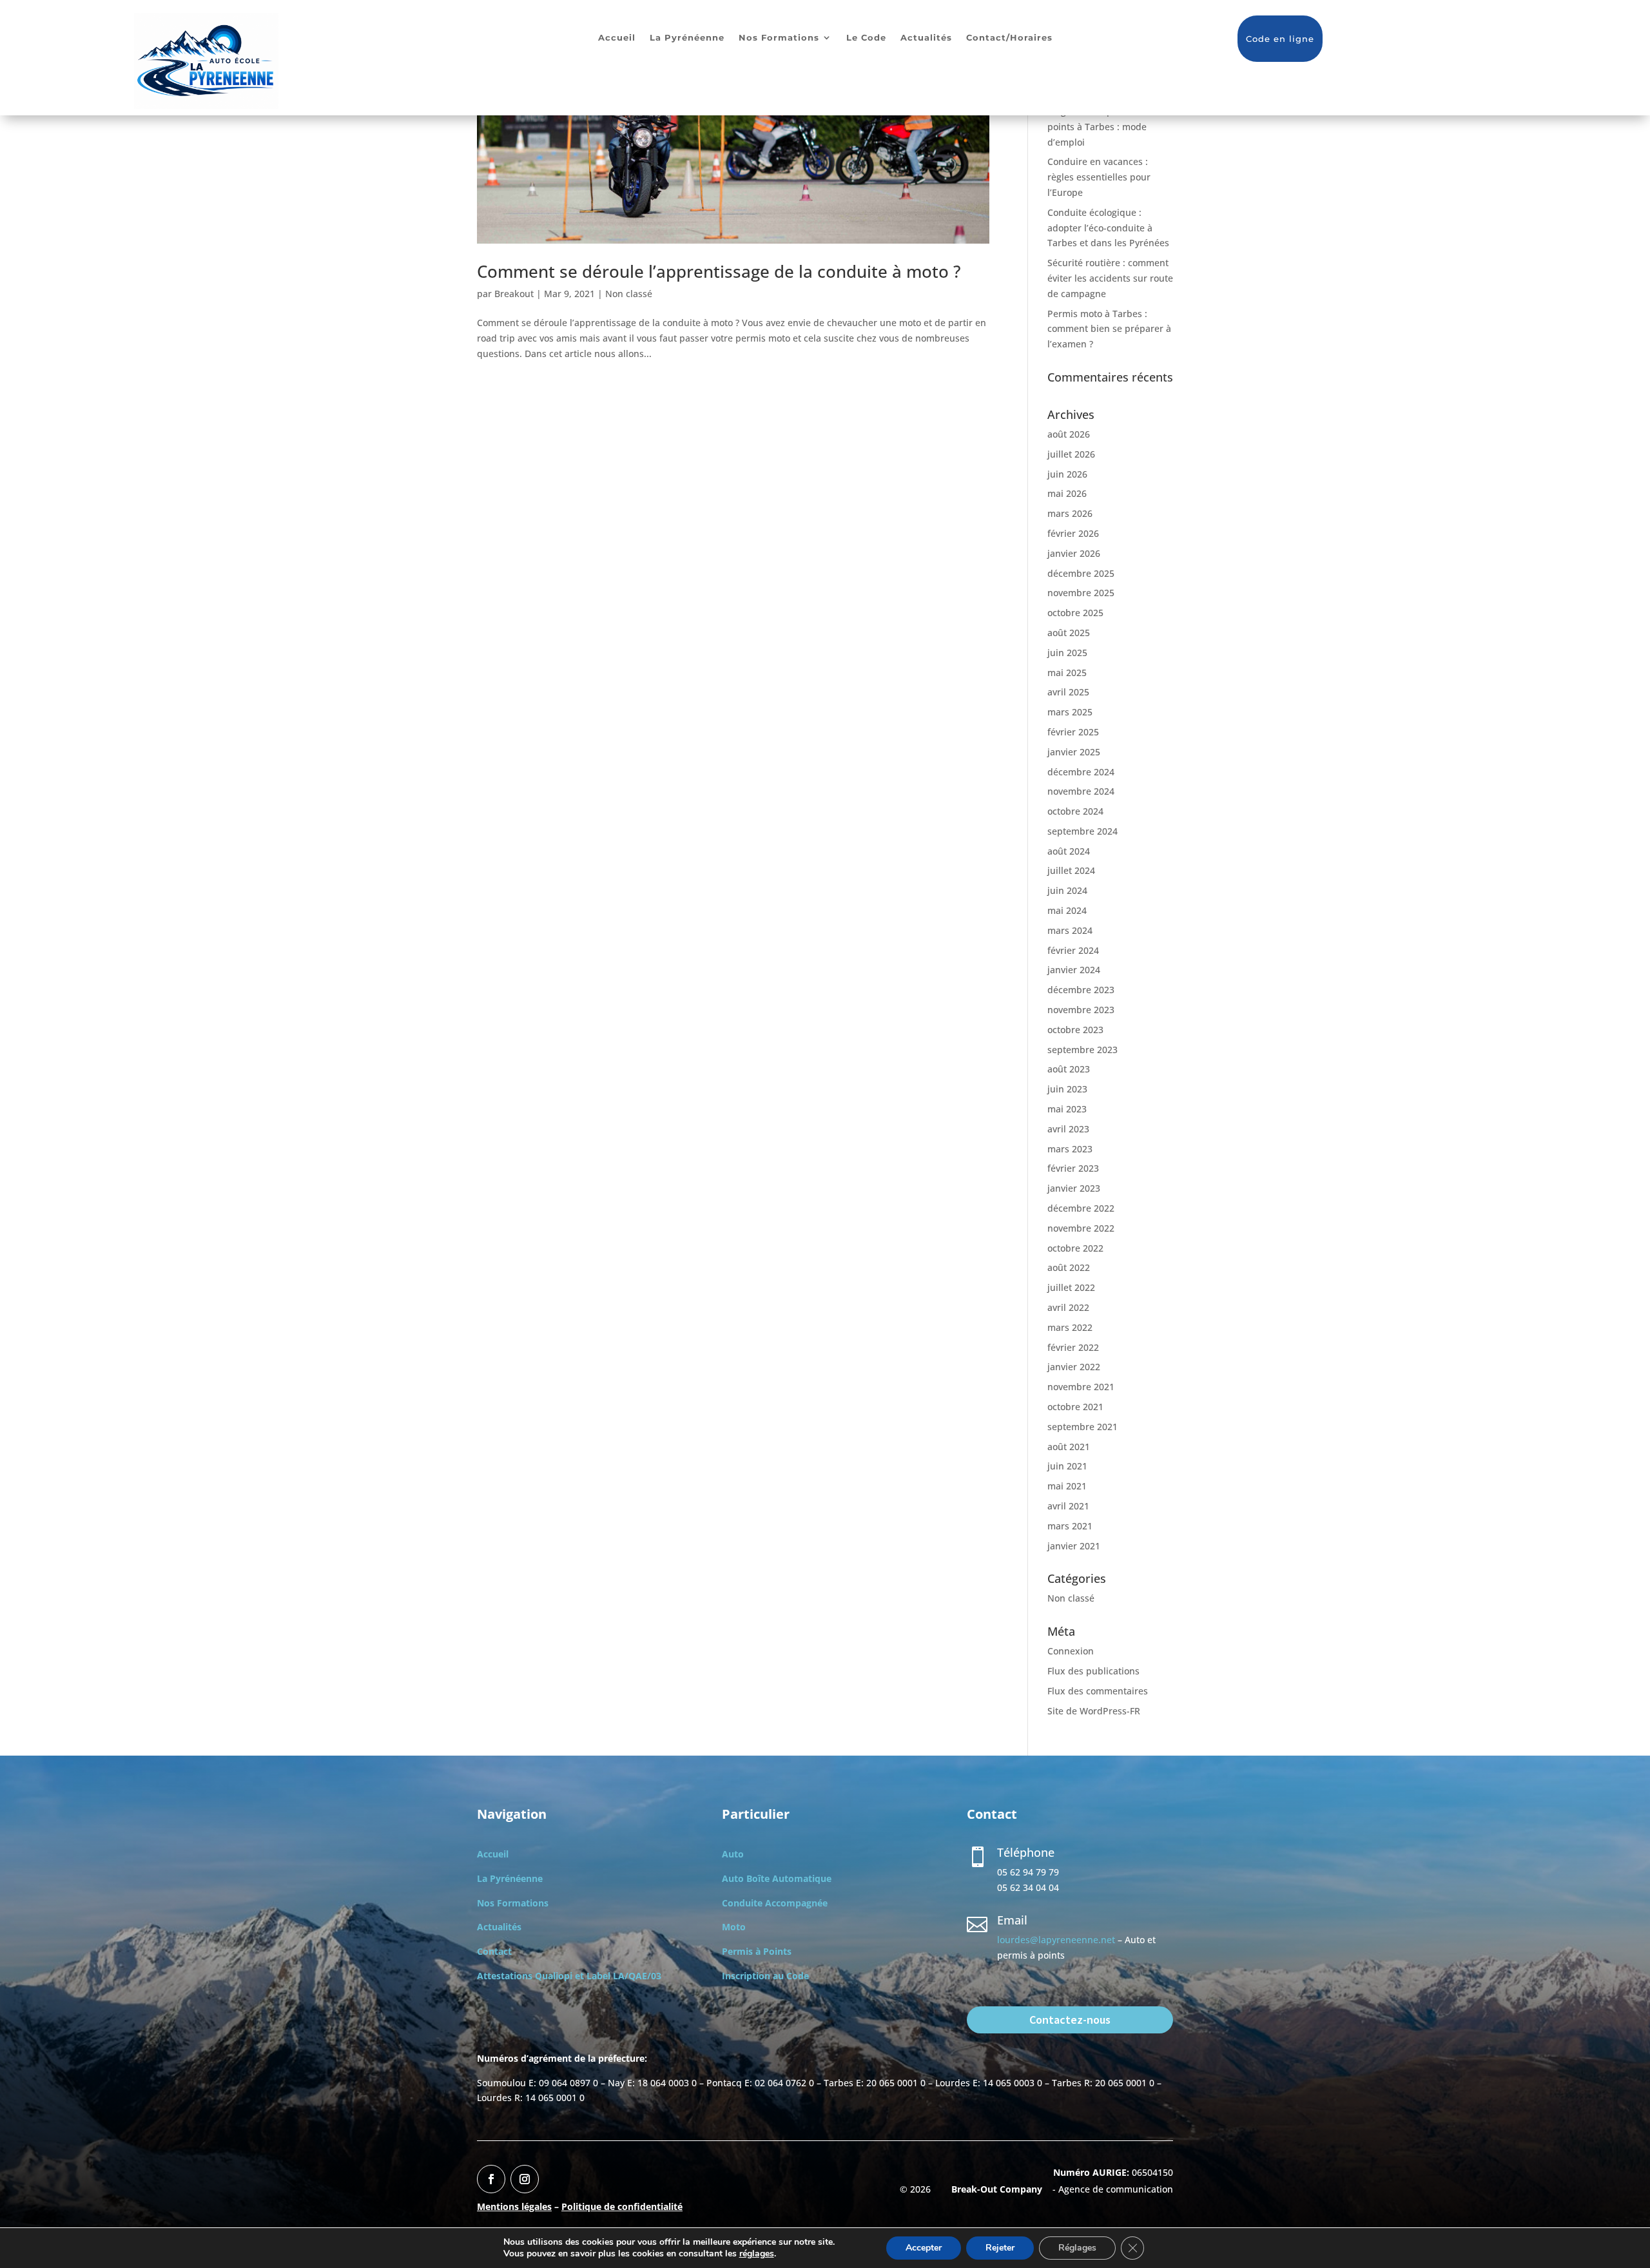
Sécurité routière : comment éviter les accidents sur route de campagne (1110, 278)
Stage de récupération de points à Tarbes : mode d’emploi (1102, 127)
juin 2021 (1067, 1466)
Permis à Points (757, 1951)
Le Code (866, 38)
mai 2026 (1067, 493)
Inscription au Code (765, 1976)
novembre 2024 (1081, 791)
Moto (734, 1927)
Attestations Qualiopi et (532, 1976)
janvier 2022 (1074, 1367)
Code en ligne (1280, 39)
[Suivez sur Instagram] (525, 2179)
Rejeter (1000, 2248)
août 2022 (1069, 1267)
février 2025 (1073, 732)
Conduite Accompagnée (775, 1903)
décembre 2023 (1081, 990)
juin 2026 (1067, 474)
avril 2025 (1068, 692)
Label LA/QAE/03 (624, 1976)
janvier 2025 (1074, 752)
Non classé (629, 294)
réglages (757, 2254)
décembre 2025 (1081, 573)
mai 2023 (1067, 1109)
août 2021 (1069, 1447)
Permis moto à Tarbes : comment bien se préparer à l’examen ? (1109, 329)
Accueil (617, 38)
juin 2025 (1067, 653)
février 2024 (1073, 950)
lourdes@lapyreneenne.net (1056, 1940)
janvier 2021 (1074, 1546)
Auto (733, 1854)
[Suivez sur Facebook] (491, 2179)
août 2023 (1069, 1069)
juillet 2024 (1071, 870)
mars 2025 (1070, 712)
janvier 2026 (1074, 553)
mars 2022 (1070, 1327)
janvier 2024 (1074, 970)
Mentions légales (514, 2206)
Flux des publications (1093, 1671)
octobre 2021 (1075, 1407)
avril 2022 (1068, 1307)
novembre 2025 (1081, 593)
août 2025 (1069, 633)
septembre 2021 (1082, 1427)
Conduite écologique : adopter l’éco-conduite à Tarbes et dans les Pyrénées (1108, 228)
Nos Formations (779, 38)
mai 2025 (1067, 673)
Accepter (924, 2248)
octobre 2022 (1075, 1248)
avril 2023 (1068, 1129)
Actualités (926, 38)
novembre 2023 (1081, 1010)
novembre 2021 (1081, 1387)
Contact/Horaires (1009, 38)
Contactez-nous (1070, 2020)
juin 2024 (1067, 890)
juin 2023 (1067, 1089)
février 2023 (1073, 1168)
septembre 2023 (1082, 1050)
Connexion (1071, 1651)
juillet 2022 (1071, 1287)
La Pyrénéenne (687, 38)
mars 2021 (1070, 1526)
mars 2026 (1070, 513)
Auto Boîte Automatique (777, 1878)
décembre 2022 (1081, 1208)
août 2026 (1069, 434)
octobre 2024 (1075, 811)
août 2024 (1069, 851)
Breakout (514, 294)
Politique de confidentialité (622, 2206)
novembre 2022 (1081, 1228)
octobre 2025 (1075, 613)
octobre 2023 (1075, 1030)
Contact (494, 1951)
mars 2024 (1070, 930)
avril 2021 (1068, 1506)
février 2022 (1073, 1347)
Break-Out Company (994, 2189)
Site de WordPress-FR (1094, 1711)
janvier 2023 (1074, 1188)
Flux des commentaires (1098, 1691)
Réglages (1077, 2248)
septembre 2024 (1082, 831)
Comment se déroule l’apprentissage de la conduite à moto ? (719, 271)
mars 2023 (1070, 1149)
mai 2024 (1067, 910)
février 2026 (1073, 533)
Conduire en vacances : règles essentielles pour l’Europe (1099, 177)
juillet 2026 (1071, 454)
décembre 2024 (1081, 772)
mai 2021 (1067, 1486)
